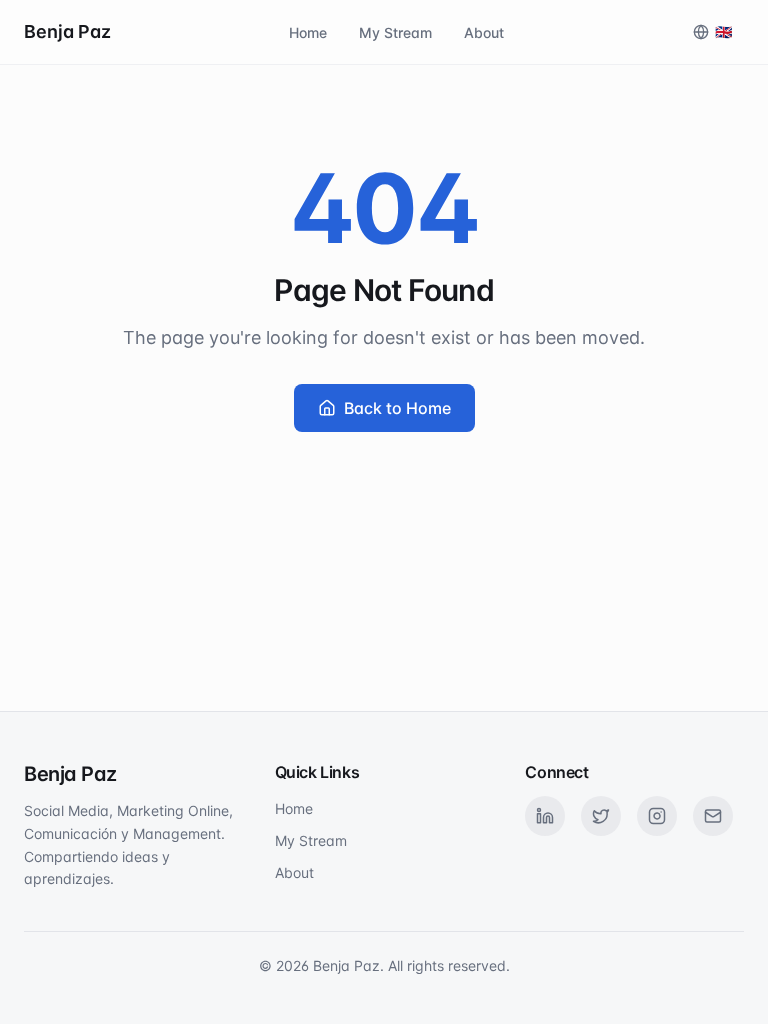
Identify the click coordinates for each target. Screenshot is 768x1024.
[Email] (713, 816)
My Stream (395, 32)
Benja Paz (67, 31)
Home (308, 32)
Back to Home (397, 408)
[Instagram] (657, 816)
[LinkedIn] (545, 816)
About (484, 32)
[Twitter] (601, 816)
